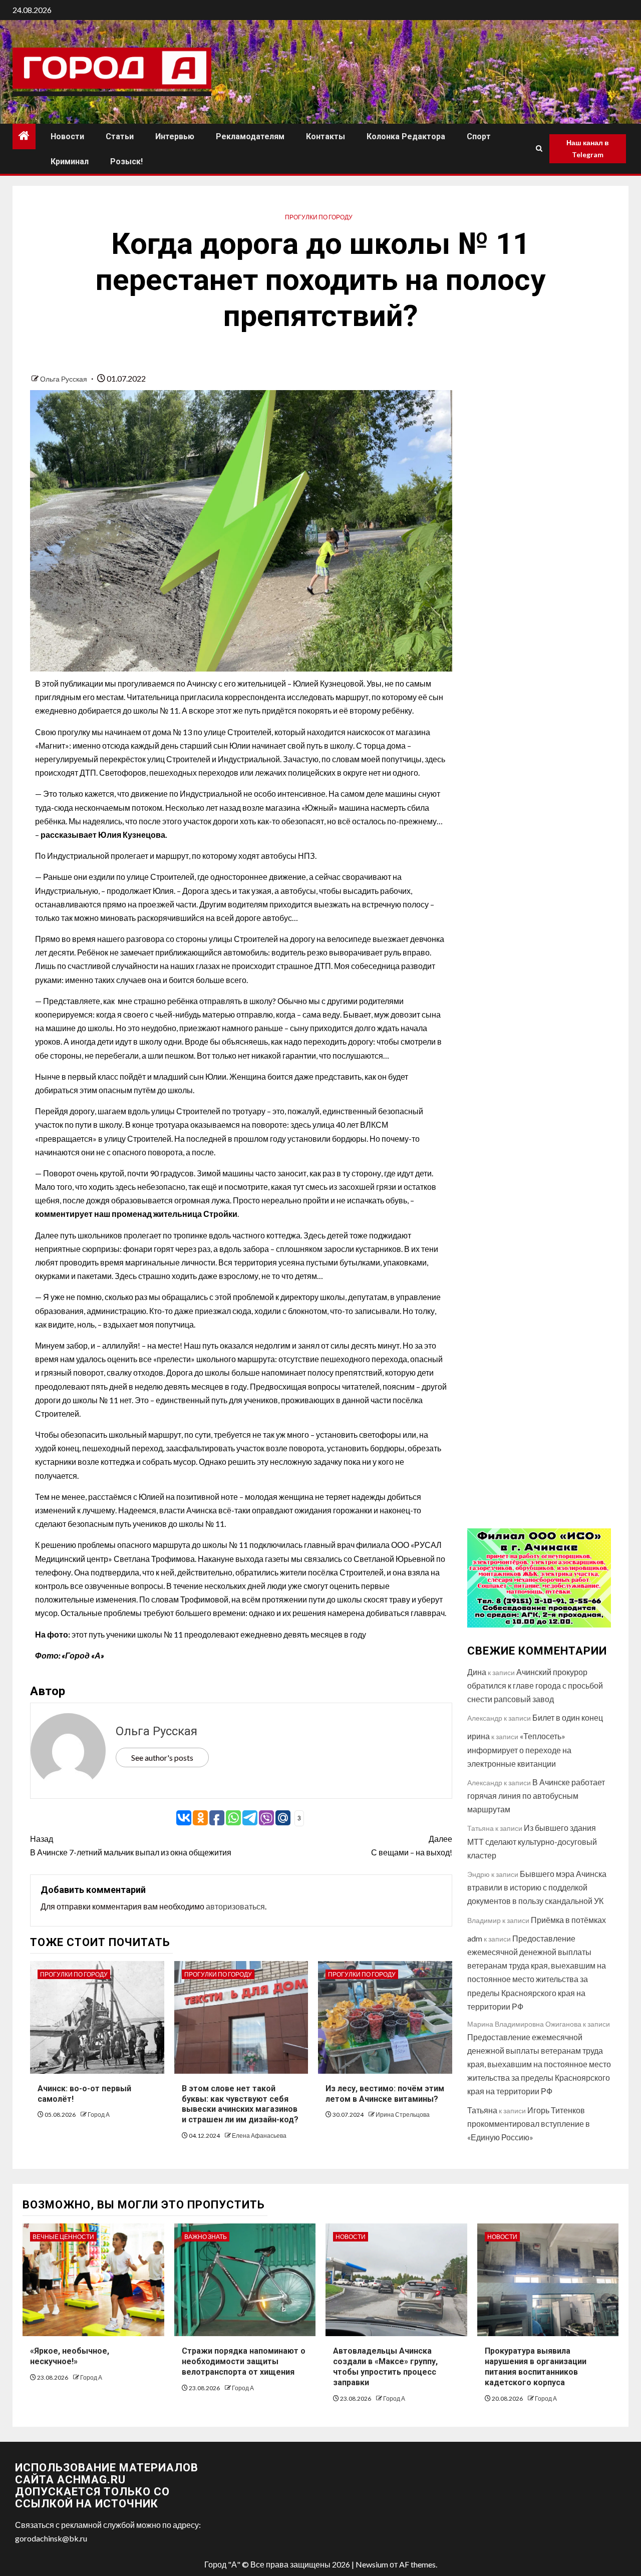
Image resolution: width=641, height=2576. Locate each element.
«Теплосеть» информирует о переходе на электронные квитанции (519, 1749)
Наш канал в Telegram (588, 148)
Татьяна (482, 2110)
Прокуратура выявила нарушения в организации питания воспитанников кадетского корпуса (536, 2366)
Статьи (120, 136)
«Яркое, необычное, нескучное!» (70, 2356)
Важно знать (206, 2237)
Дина (477, 1672)
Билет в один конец (568, 1717)
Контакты (326, 136)
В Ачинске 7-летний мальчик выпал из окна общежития (131, 1845)
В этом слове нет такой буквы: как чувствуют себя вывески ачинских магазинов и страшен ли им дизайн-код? (240, 2104)
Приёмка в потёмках (568, 1920)
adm (475, 1938)
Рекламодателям (250, 136)
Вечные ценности (63, 2237)
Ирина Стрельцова (403, 2115)
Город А (99, 2115)
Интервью (175, 136)
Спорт (479, 136)
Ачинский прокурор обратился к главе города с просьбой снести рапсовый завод (535, 1685)
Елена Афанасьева (259, 2136)
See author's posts (162, 1757)
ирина (478, 1736)
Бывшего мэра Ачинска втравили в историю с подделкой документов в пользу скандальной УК (537, 1887)
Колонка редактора (406, 136)
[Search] (539, 149)
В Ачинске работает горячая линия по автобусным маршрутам (536, 1796)
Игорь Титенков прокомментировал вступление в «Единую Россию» (529, 2124)
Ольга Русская (64, 379)
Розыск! (126, 162)
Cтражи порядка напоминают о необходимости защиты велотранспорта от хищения (244, 2361)
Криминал (70, 162)
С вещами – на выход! (411, 1845)
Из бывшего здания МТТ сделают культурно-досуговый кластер (532, 1841)
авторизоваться (235, 1906)
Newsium (372, 2564)
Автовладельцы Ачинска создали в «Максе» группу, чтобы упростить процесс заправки (385, 2366)
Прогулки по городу (319, 217)
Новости (67, 136)
